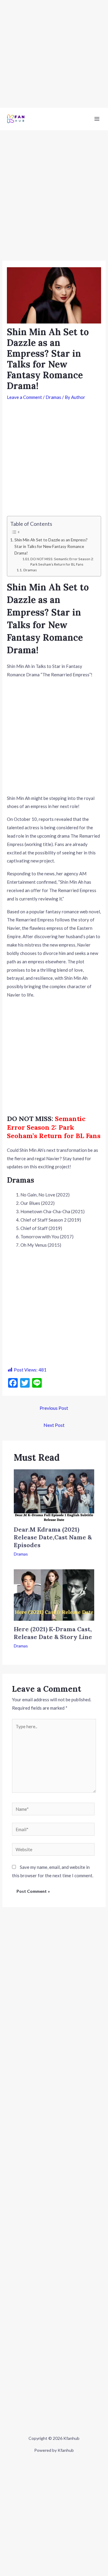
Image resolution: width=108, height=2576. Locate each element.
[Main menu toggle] (97, 119)
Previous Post (54, 1408)
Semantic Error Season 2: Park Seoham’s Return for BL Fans (54, 1127)
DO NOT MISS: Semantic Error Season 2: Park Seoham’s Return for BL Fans (62, 562)
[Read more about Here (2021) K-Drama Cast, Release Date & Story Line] (54, 1594)
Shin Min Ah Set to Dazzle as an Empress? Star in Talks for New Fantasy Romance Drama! (51, 546)
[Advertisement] (54, 54)
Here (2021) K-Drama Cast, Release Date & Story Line (53, 1633)
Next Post (54, 1425)
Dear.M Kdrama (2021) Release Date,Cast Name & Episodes (53, 1537)
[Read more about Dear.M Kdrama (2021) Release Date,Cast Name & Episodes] (54, 1495)
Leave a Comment (24, 397)
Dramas (53, 397)
